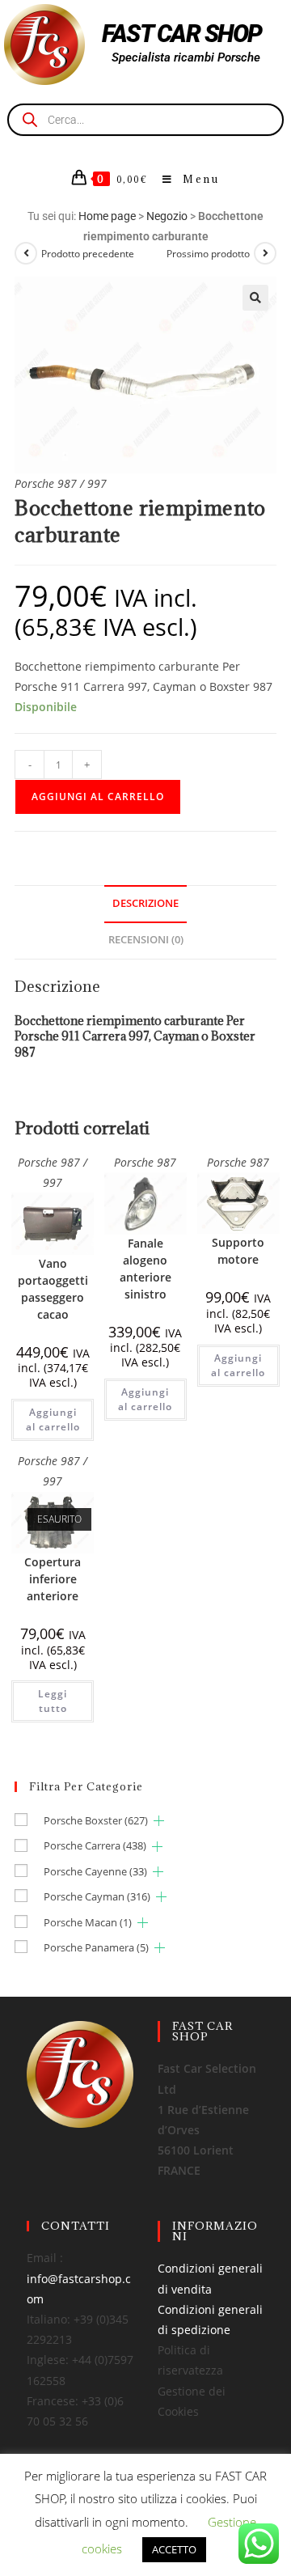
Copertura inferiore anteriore (53, 1579)
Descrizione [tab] (145, 903)
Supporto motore (238, 1251)
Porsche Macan (88, 1922)
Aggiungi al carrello (98, 797)
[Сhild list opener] (159, 1821)
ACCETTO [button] (174, 2549)
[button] (255, 298)
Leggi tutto (53, 1701)
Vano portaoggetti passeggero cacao (53, 1289)
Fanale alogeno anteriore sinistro (145, 1269)
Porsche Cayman (97, 1896)
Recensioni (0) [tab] (146, 940)
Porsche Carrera (95, 1845)
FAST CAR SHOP (182, 34)
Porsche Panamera (96, 1947)
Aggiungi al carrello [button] (53, 1419)
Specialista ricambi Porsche (186, 57)
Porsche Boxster (96, 1820)
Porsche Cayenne (95, 1871)
